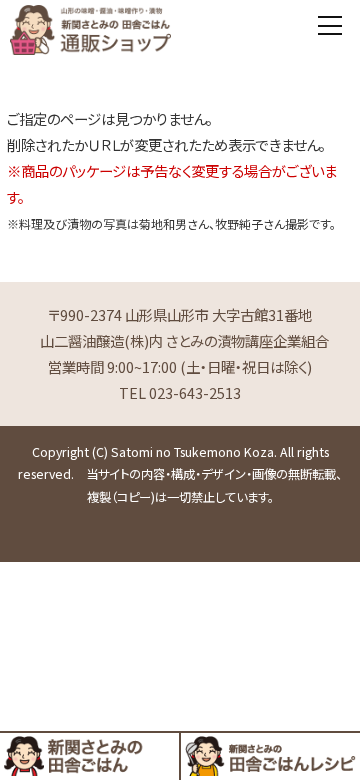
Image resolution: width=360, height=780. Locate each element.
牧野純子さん (250, 223)
